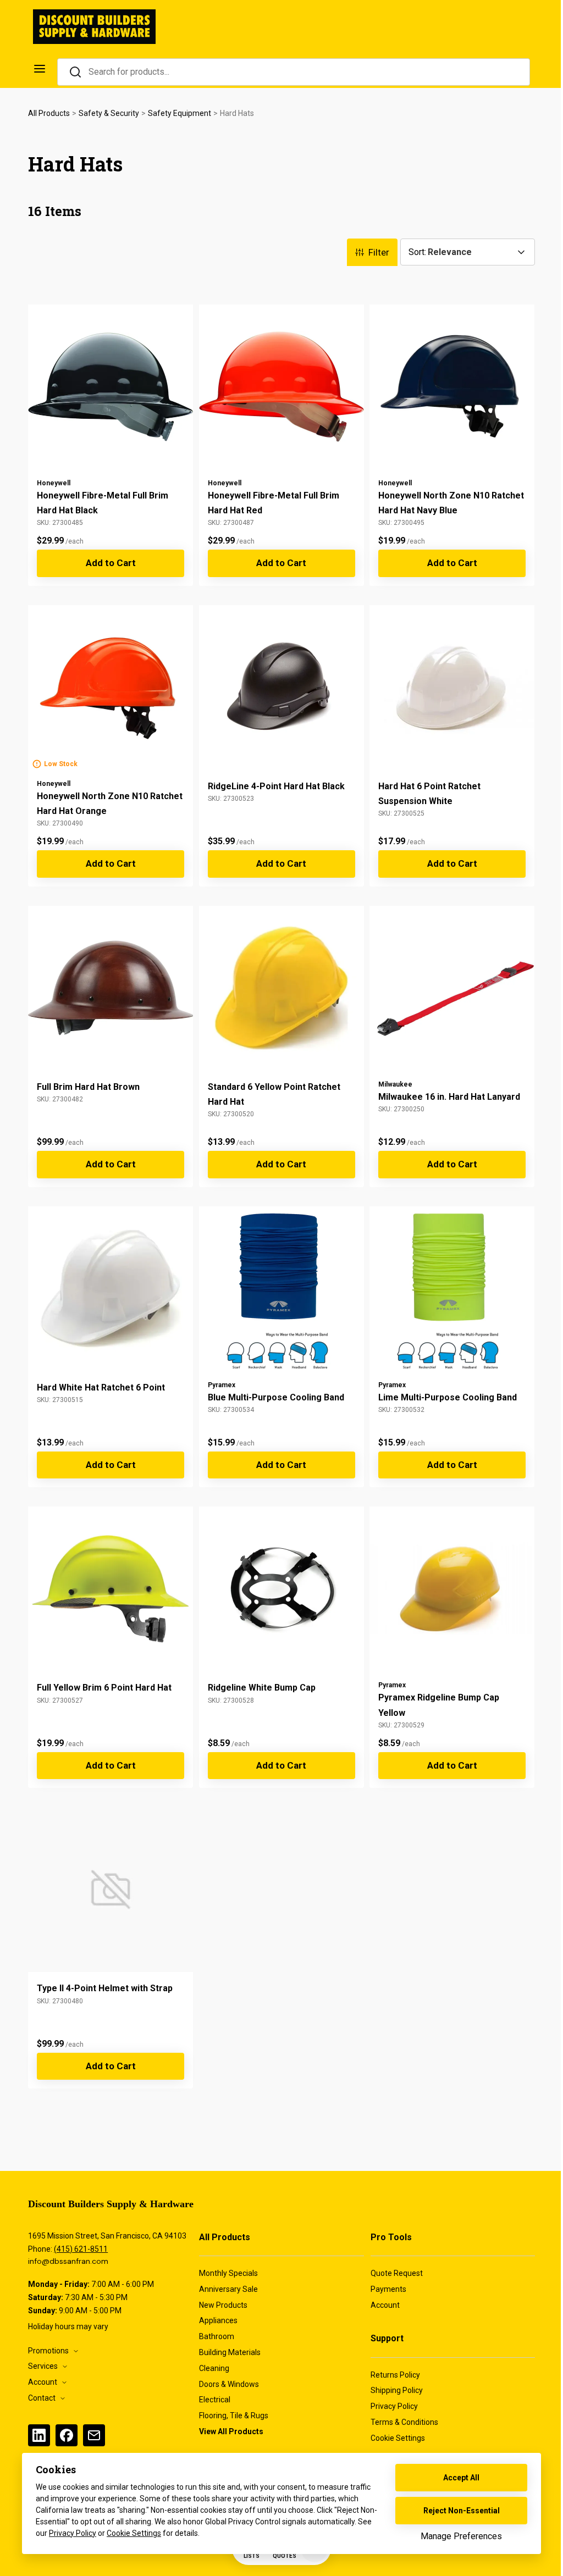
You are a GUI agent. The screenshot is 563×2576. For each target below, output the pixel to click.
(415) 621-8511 (81, 2249)
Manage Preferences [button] (461, 2536)
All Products (49, 113)
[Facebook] (67, 2435)
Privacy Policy (73, 2533)
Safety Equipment (180, 113)
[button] (404, 2439)
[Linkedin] (39, 2435)
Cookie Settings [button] (134, 2533)
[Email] (94, 2435)
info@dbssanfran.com (68, 2261)
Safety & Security (109, 113)
